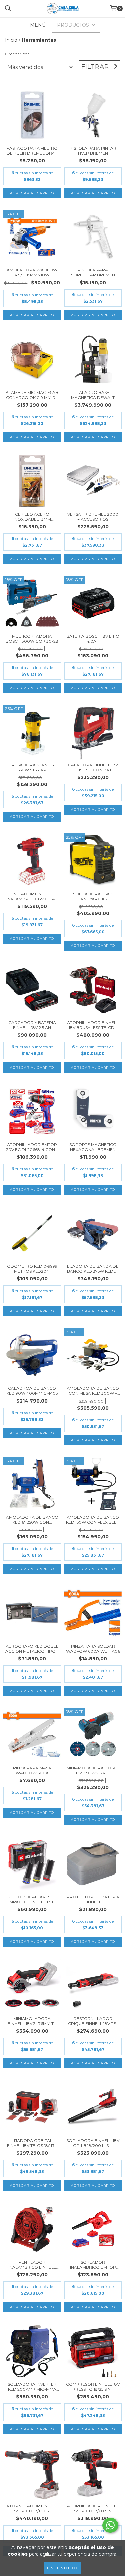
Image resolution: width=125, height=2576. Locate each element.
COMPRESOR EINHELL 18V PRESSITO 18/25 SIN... (93, 2387)
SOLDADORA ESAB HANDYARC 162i (93, 896)
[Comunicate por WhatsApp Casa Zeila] (110, 2525)
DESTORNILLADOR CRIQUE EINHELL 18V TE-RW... (93, 2021)
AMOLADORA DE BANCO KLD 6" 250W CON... (32, 1520)
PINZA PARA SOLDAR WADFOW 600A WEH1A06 (93, 1649)
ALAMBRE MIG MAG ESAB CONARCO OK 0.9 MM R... (32, 395)
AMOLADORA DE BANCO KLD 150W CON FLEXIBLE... (93, 1520)
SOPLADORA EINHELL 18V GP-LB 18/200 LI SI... (93, 2143)
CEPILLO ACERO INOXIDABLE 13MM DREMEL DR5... (32, 517)
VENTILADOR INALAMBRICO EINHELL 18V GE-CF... (32, 2265)
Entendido (62, 2568)
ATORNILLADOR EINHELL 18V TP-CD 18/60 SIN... (93, 2508)
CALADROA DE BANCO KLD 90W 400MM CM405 (32, 1391)
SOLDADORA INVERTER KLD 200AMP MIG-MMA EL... (32, 2387)
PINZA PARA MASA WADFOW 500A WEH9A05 (32, 1770)
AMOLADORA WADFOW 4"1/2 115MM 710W (32, 272)
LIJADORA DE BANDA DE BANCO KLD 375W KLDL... (93, 1269)
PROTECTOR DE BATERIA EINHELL (93, 1899)
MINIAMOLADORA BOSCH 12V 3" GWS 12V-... (93, 1770)
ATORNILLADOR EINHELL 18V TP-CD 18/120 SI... (32, 2508)
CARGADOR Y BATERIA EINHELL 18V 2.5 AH (32, 1025)
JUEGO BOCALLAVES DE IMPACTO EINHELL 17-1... (32, 1899)
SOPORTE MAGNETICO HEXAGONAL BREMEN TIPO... (93, 1147)
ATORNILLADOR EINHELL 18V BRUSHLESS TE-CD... (93, 1025)
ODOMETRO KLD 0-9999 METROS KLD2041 (32, 1269)
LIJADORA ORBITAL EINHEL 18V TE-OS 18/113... (32, 2143)
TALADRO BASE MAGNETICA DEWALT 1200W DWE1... (93, 395)
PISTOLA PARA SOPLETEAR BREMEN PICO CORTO (93, 272)
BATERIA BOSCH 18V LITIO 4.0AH (93, 639)
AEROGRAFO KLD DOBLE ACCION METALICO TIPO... (32, 1649)
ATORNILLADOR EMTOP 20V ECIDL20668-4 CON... (32, 1147)
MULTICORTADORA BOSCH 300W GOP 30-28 (32, 639)
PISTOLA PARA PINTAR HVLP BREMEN (93, 151)
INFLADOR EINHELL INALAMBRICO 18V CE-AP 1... (32, 896)
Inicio (11, 40)
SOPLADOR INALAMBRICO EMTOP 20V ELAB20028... (93, 2265)
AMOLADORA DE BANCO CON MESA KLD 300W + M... (93, 1391)
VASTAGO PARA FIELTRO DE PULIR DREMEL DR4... (32, 151)
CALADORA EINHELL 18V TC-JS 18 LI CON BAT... (93, 767)
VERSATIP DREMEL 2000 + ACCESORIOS (93, 517)
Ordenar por (17, 54)
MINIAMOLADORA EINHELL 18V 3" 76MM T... (32, 2021)
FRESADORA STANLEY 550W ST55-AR (32, 767)
